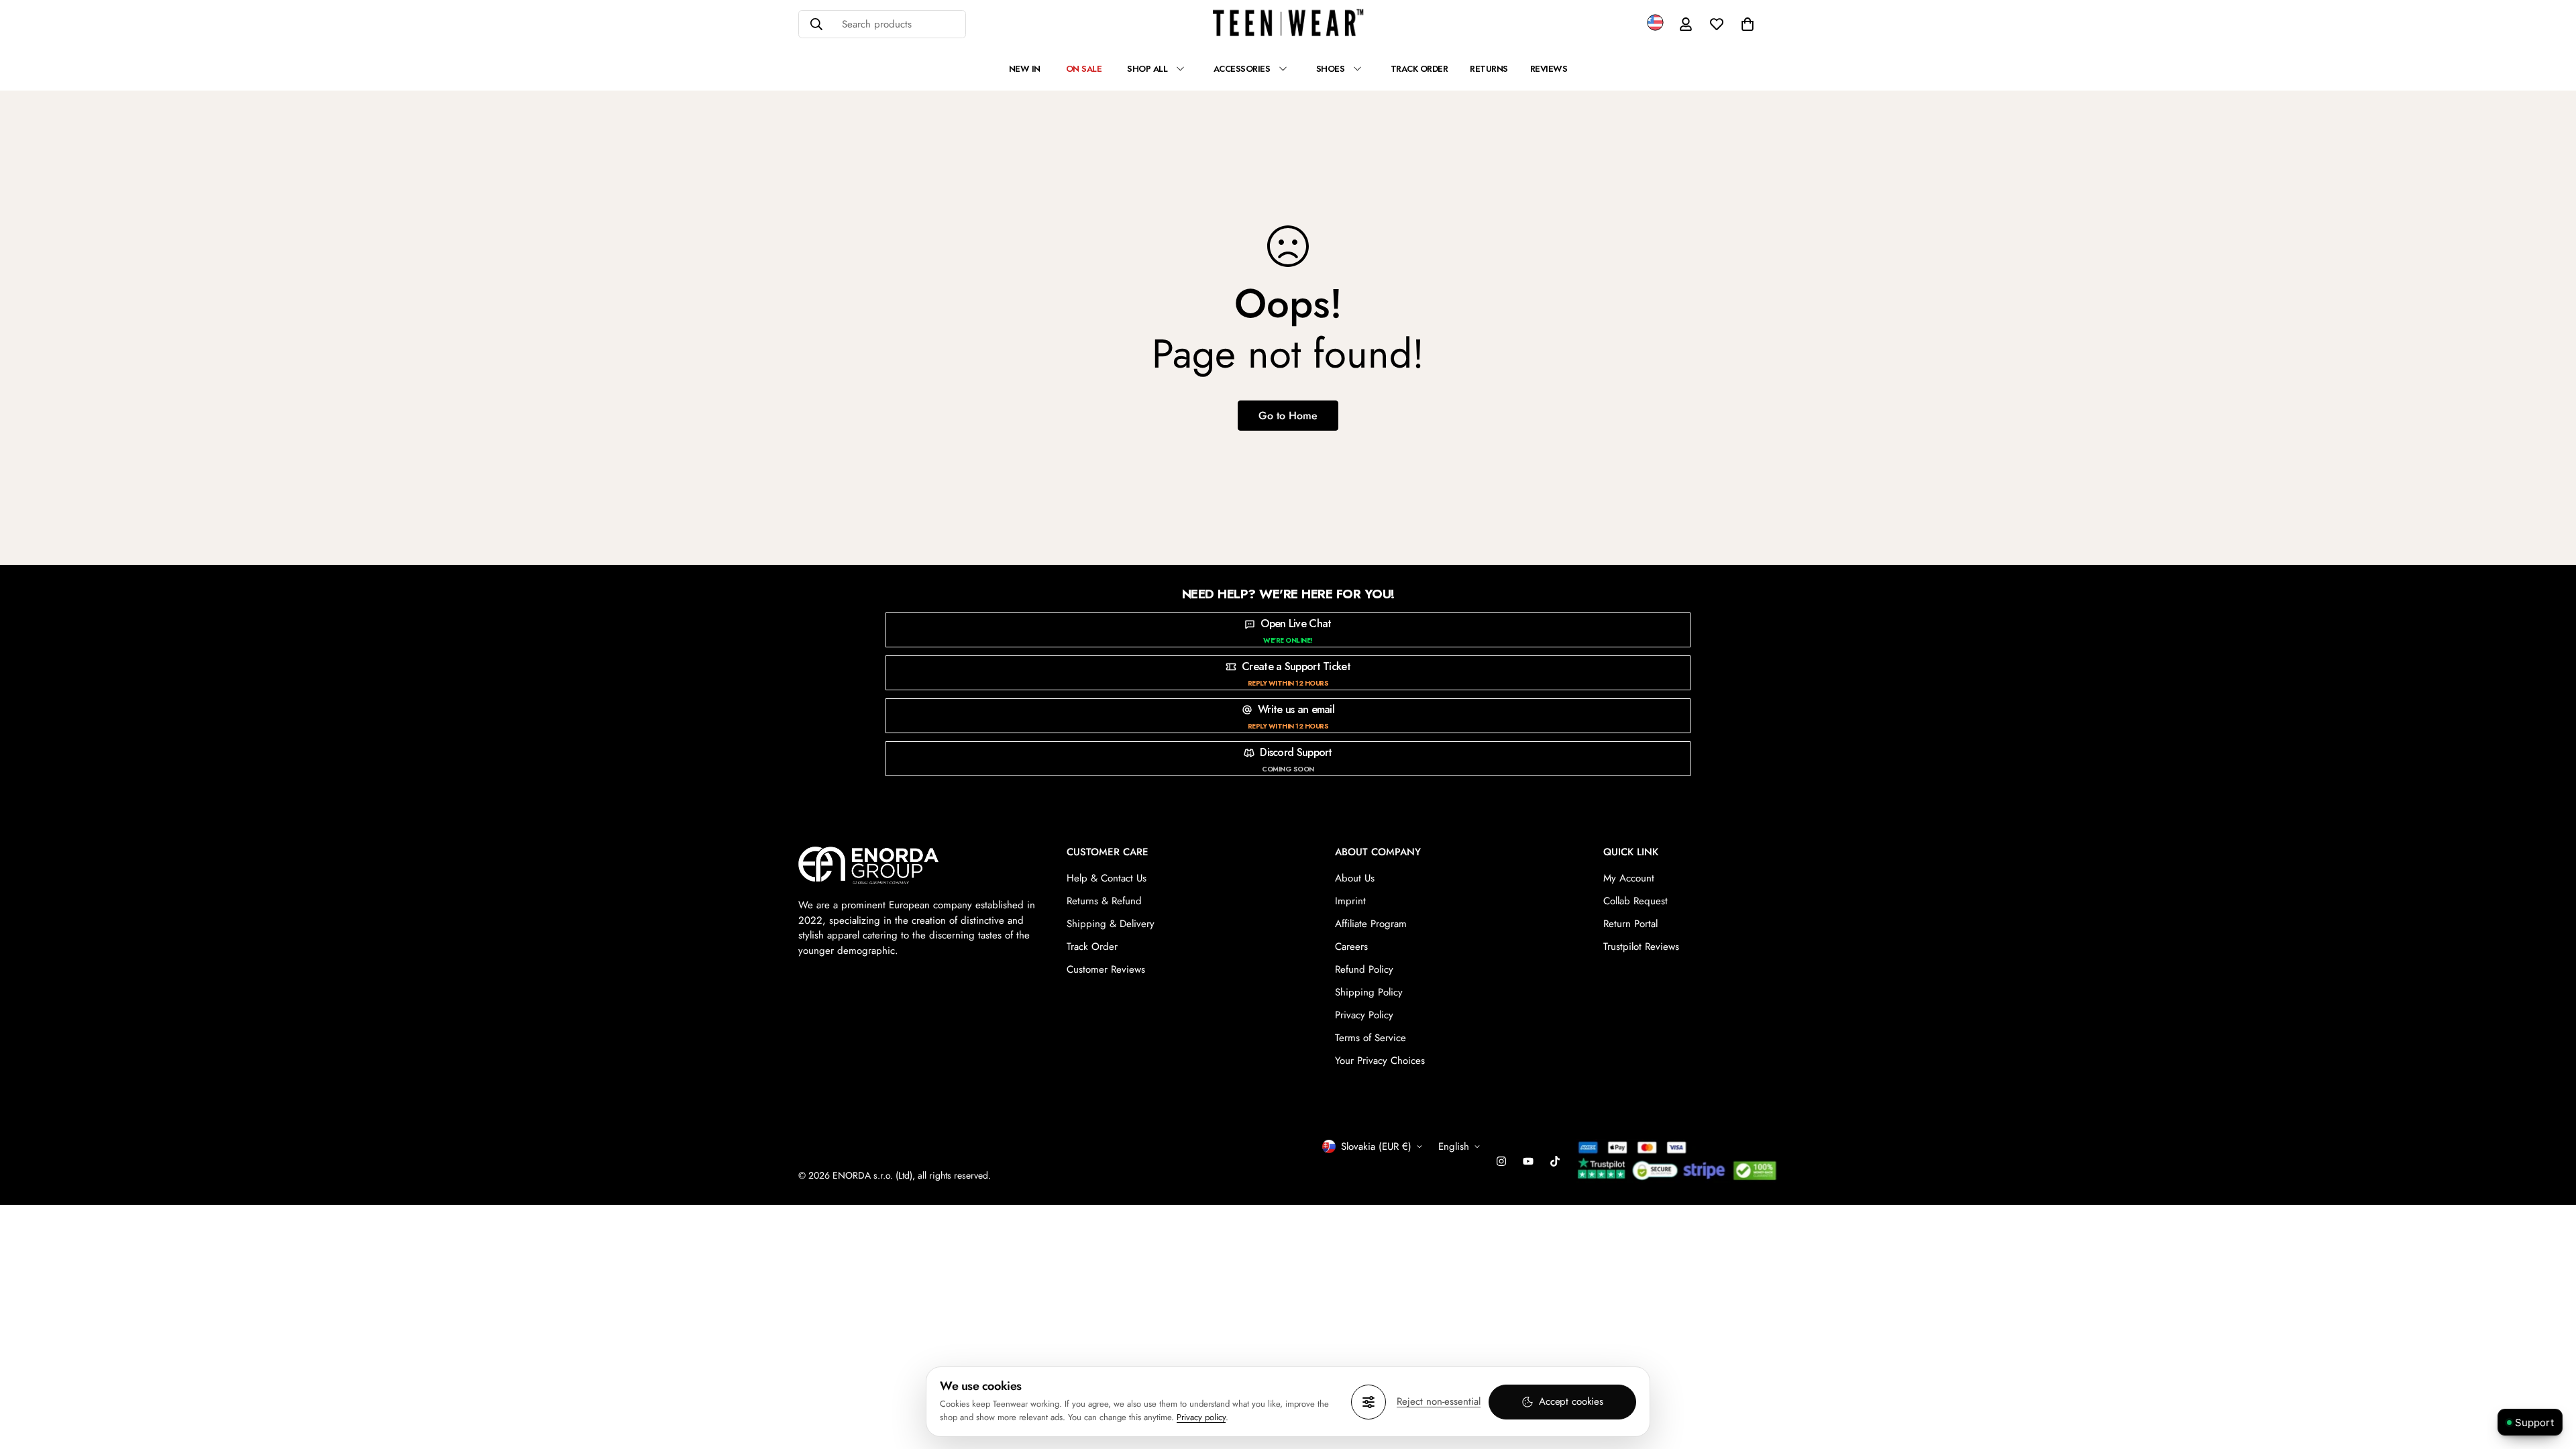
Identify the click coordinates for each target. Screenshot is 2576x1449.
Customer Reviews (1106, 969)
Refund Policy (1364, 969)
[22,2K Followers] (1501, 1161)
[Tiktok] (1555, 1161)
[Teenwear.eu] (1288, 24)
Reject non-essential (1439, 1401)
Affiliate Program (1371, 924)
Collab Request (1635, 901)
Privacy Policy (1364, 1015)
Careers (1351, 947)
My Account (1629, 878)
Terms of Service (1371, 1038)
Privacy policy (1201, 1417)
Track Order (1092, 947)
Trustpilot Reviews (1641, 947)
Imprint (1350, 901)
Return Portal (1630, 924)
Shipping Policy (1369, 992)
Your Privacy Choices (1380, 1061)
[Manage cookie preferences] (1368, 1402)
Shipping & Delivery (1111, 924)
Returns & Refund (1104, 901)
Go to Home (1288, 416)
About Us (1355, 878)
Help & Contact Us (1107, 878)
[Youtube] (1528, 1161)
